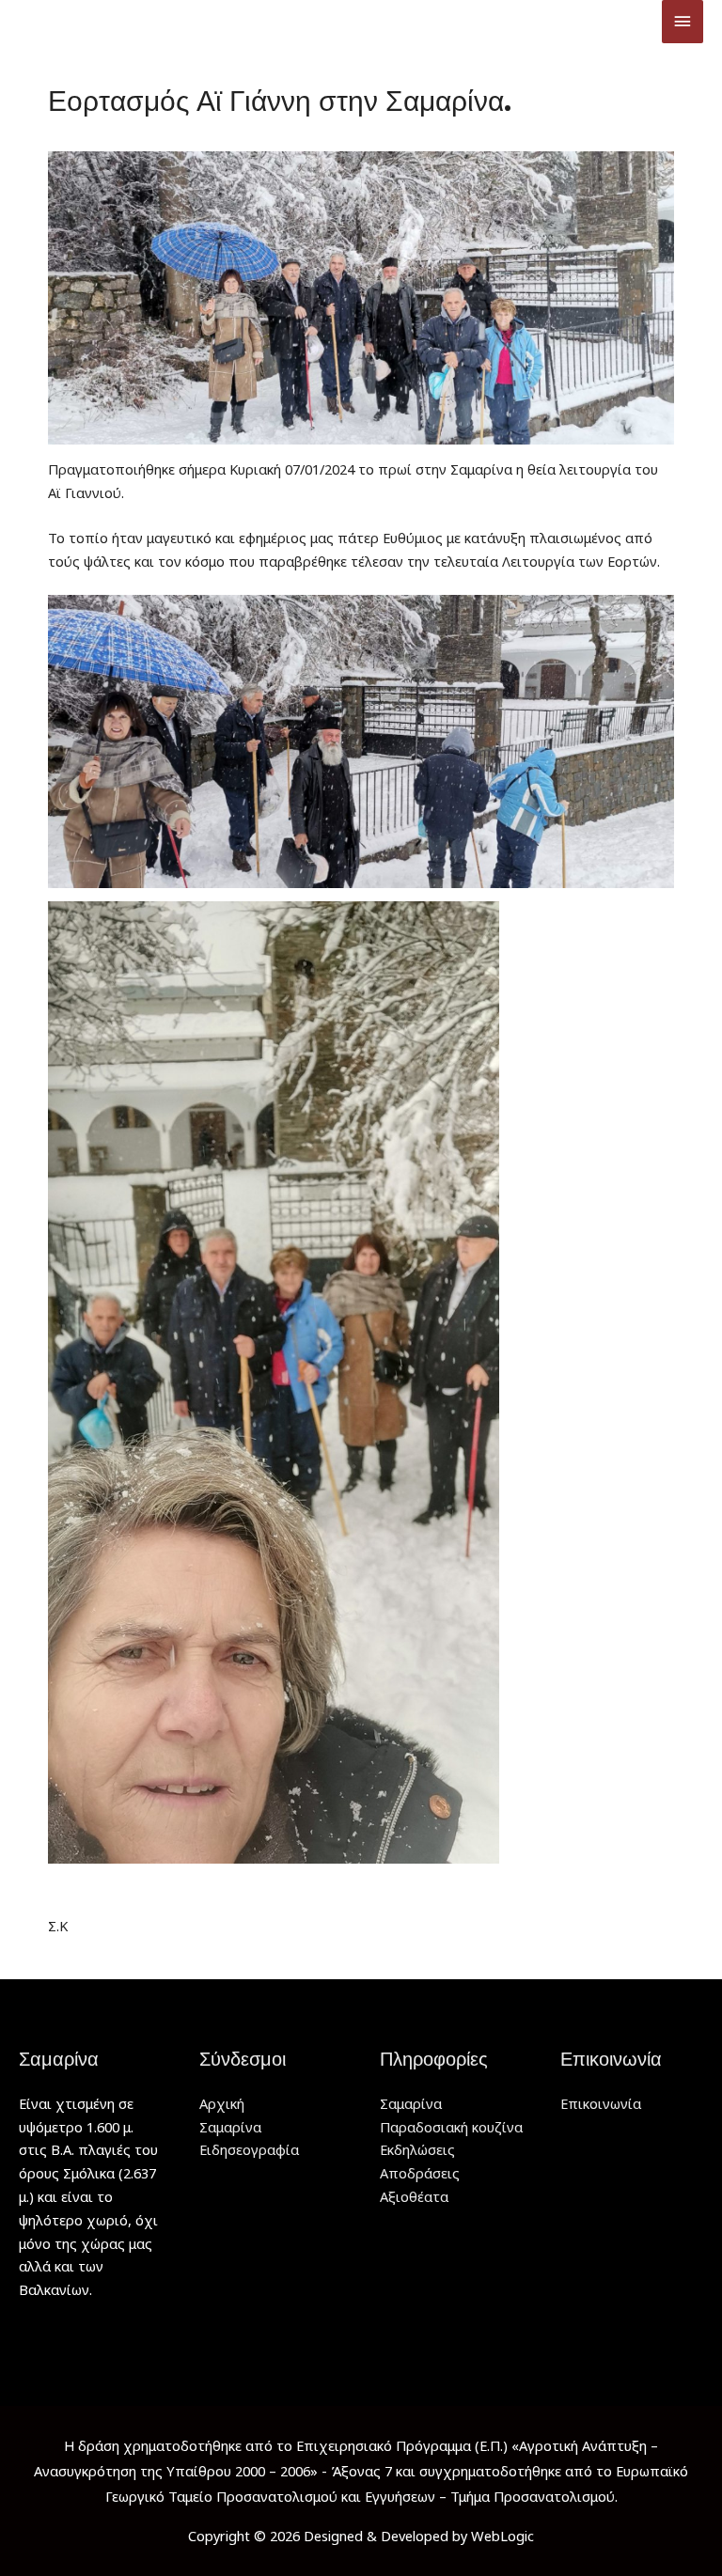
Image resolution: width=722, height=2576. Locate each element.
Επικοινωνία (601, 2103)
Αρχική (222, 2103)
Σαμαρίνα (230, 2127)
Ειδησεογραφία (249, 2149)
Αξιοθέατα (414, 2196)
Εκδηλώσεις (417, 2149)
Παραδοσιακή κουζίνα (451, 2127)
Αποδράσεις (420, 2173)
